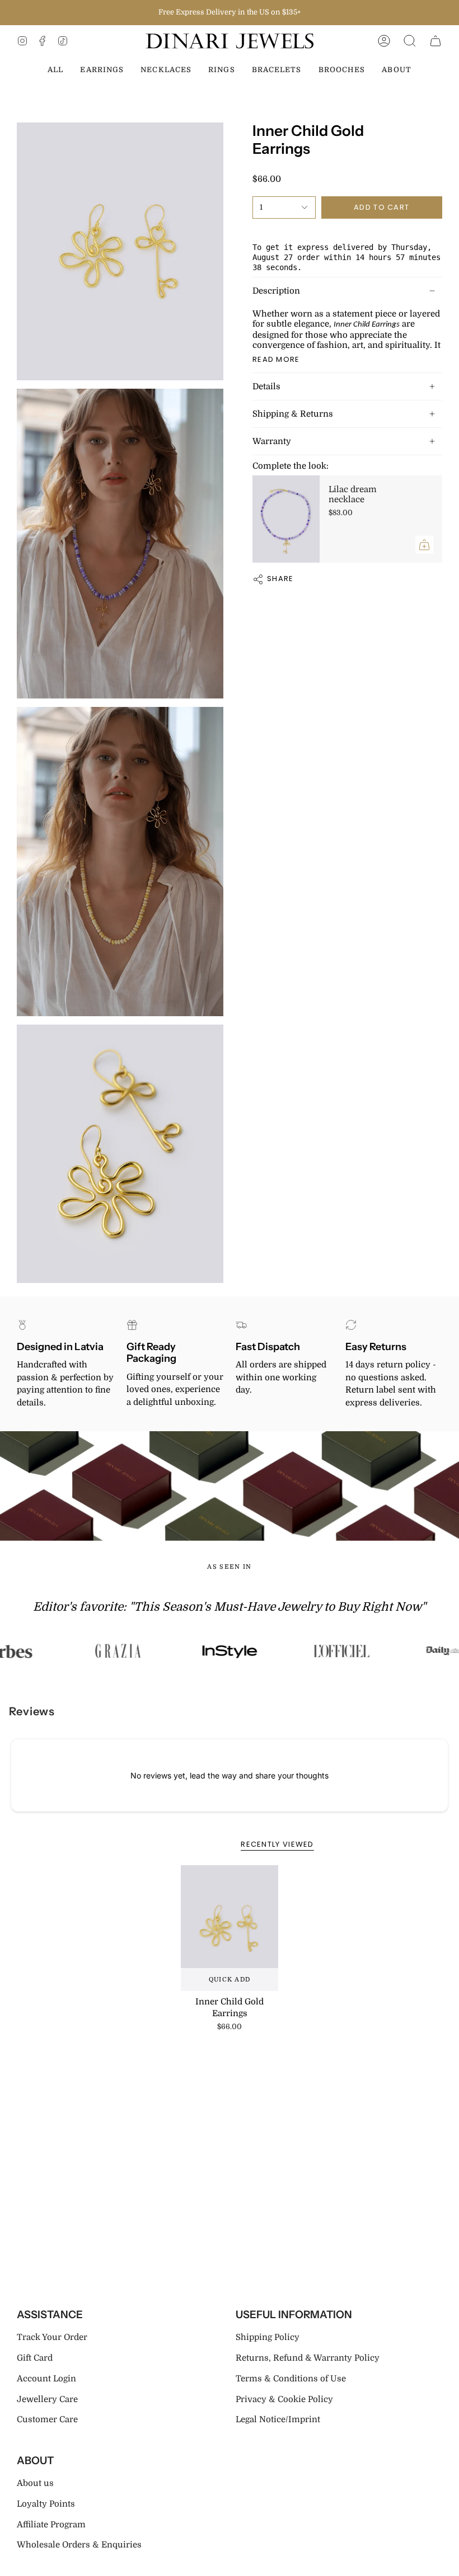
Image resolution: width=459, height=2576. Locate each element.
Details (266, 386)
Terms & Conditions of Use (291, 2379)
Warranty (272, 441)
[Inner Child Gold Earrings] (230, 1928)
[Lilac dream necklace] (286, 519)
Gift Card (35, 2358)
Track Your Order (52, 2337)
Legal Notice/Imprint (278, 2419)
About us (35, 2483)
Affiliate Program (51, 2525)
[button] (410, 41)
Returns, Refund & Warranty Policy (308, 2358)
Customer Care (47, 2419)
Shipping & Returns (293, 414)
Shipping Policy (268, 2337)
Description (276, 291)
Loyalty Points (46, 2504)
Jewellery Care (47, 2399)
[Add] (424, 545)
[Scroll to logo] (118, 1651)
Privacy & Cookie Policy (284, 2399)
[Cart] (435, 41)
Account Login (46, 2379)
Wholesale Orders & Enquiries (79, 2545)
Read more (276, 359)
